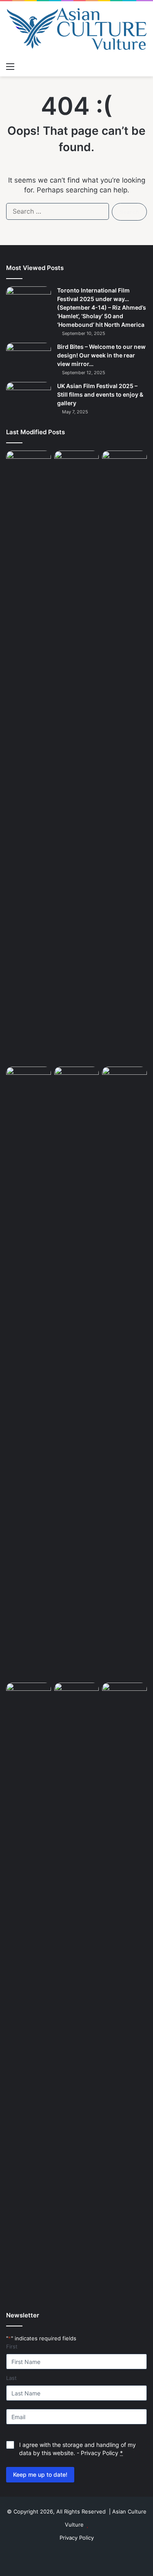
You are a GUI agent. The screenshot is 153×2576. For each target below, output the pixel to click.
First (12, 2346)
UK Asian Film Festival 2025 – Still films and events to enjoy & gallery (100, 394)
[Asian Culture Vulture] (76, 30)
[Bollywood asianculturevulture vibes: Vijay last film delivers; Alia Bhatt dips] (77, 1079)
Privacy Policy (100, 2453)
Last (11, 2378)
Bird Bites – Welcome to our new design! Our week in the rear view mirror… (101, 355)
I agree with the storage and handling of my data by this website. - (78, 2449)
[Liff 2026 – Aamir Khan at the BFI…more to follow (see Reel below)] (29, 1697)
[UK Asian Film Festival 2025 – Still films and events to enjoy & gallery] (29, 397)
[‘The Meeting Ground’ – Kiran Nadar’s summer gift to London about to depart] (124, 757)
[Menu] (10, 66)
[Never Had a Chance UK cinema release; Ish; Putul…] (29, 1373)
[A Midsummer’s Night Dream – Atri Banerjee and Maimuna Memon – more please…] (77, 1695)
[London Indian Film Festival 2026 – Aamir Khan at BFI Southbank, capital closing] (124, 1989)
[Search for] (143, 66)
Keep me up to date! (40, 2474)
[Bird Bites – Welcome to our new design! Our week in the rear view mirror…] (29, 358)
